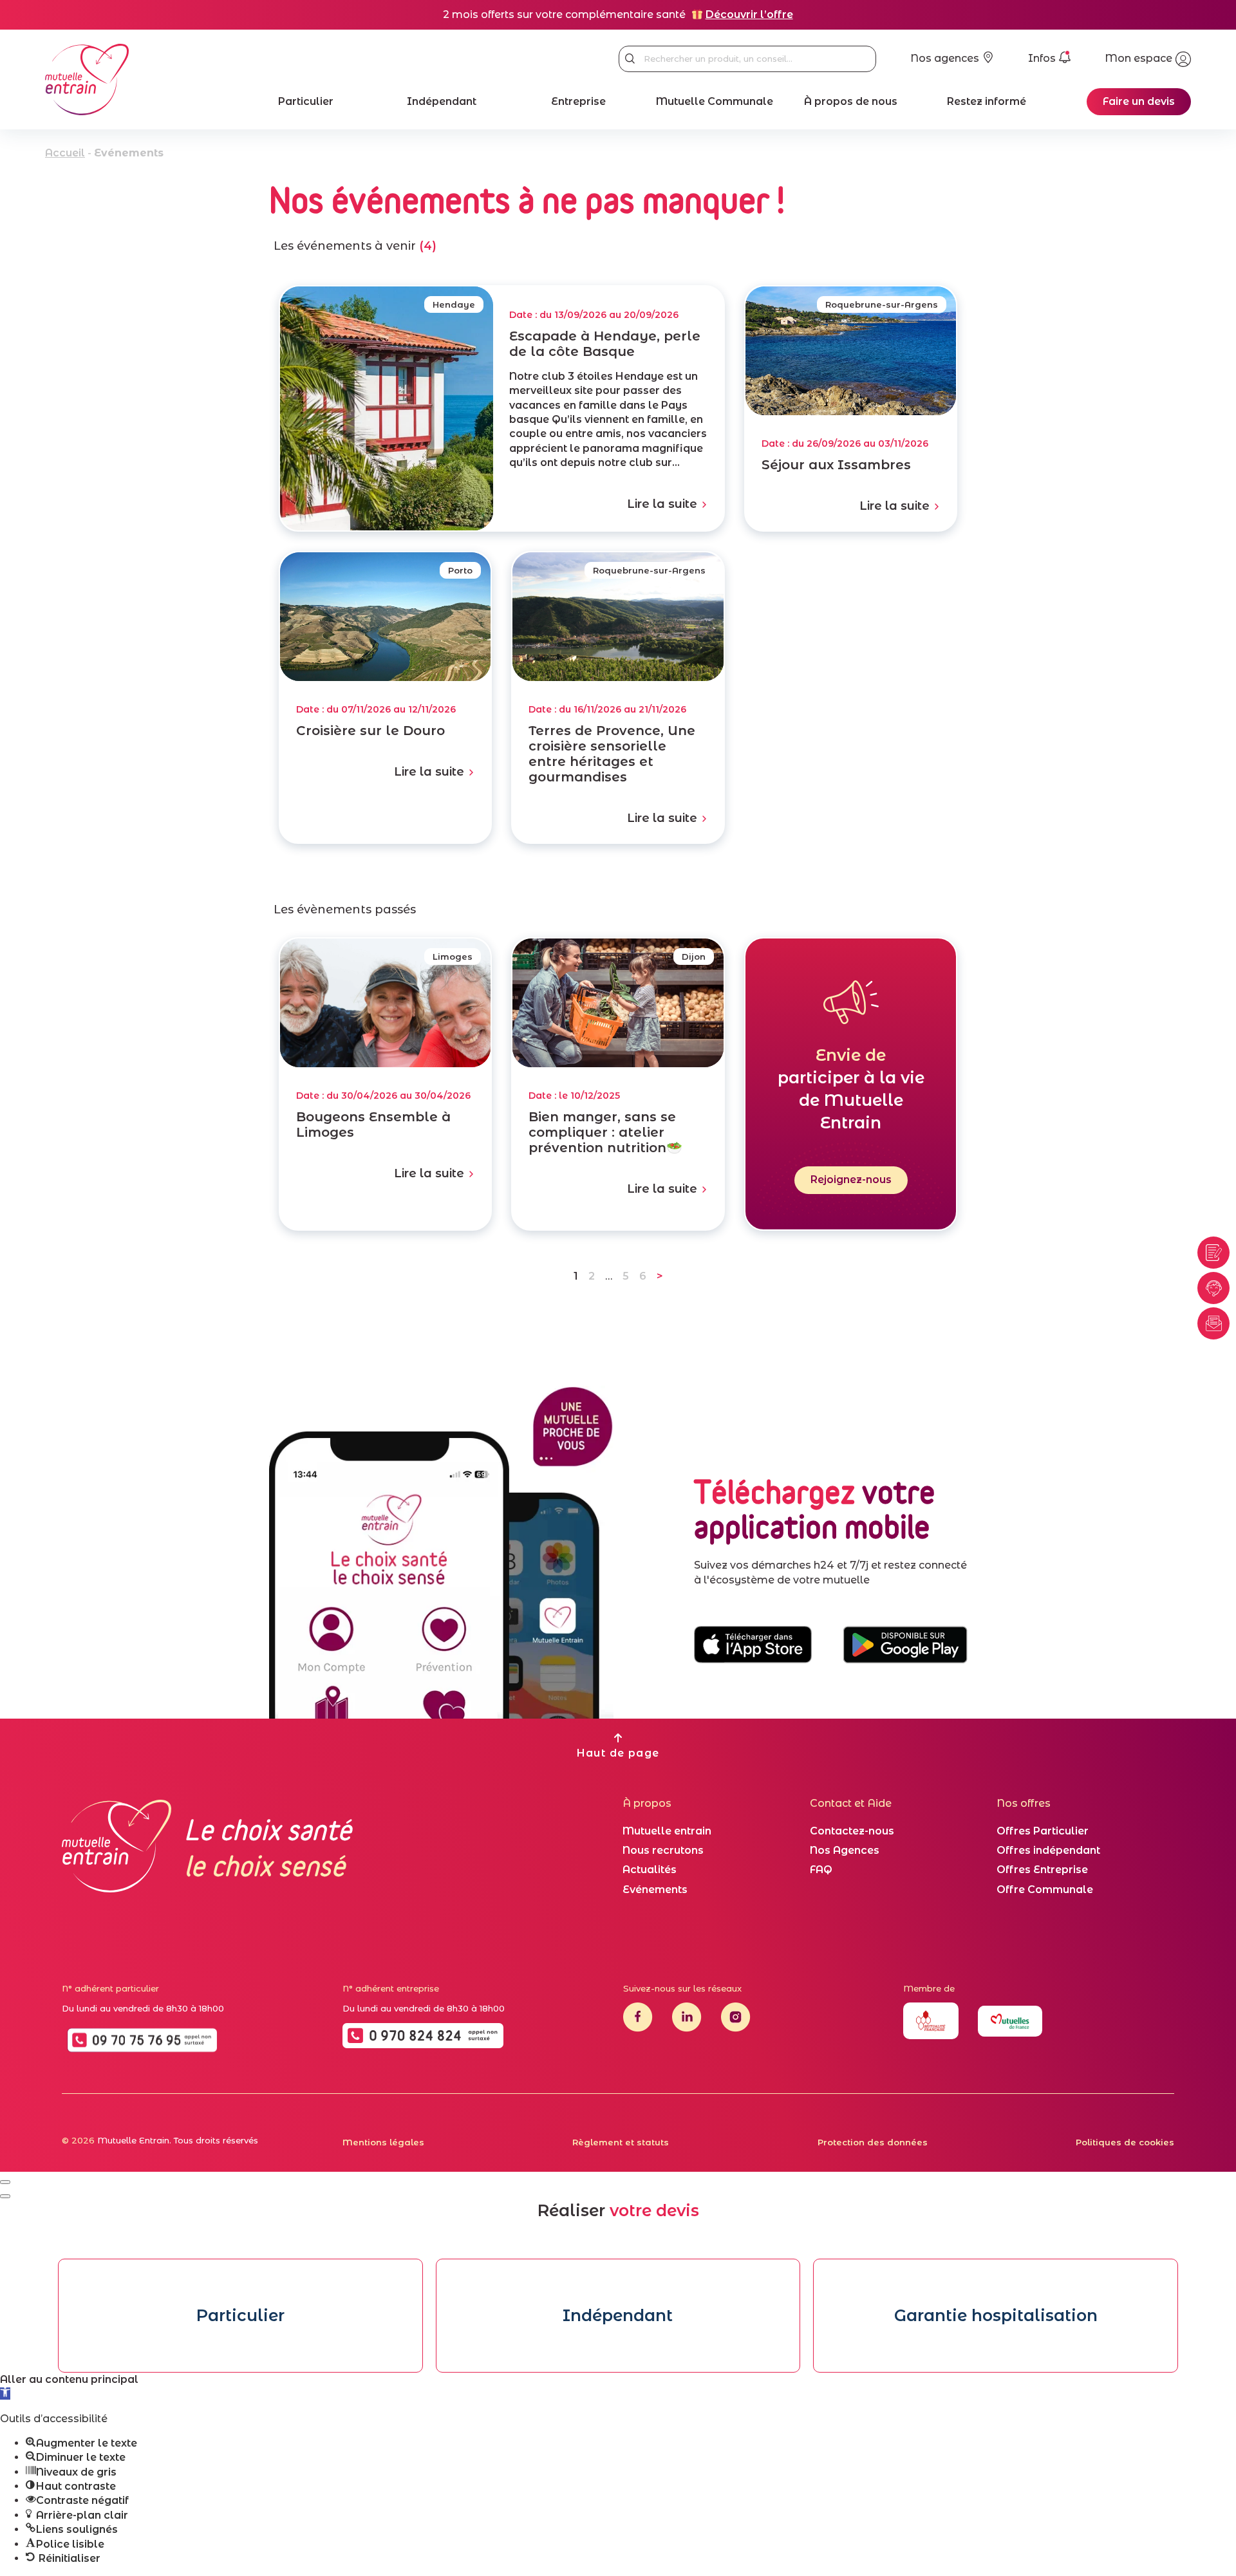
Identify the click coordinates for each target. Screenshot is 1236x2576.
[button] (5, 2394)
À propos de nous (851, 101)
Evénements (655, 1890)
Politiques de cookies (1125, 2142)
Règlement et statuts (621, 2142)
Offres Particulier (1043, 1831)
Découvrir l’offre (749, 14)
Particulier (306, 101)
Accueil (65, 153)
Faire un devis (1139, 101)
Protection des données (873, 2142)
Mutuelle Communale (715, 101)
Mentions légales (383, 2142)
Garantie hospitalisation (996, 2315)
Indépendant (442, 101)
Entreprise (578, 101)
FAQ (821, 1870)
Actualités (650, 1870)
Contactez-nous (852, 1831)
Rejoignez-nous (851, 1180)
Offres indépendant (1048, 1850)
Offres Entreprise (1042, 1870)
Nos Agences (845, 1850)
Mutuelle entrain (667, 1831)
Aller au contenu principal (69, 2379)
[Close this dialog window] (5, 2182)
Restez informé (987, 101)
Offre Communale (1045, 1890)
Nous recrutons (663, 1850)
